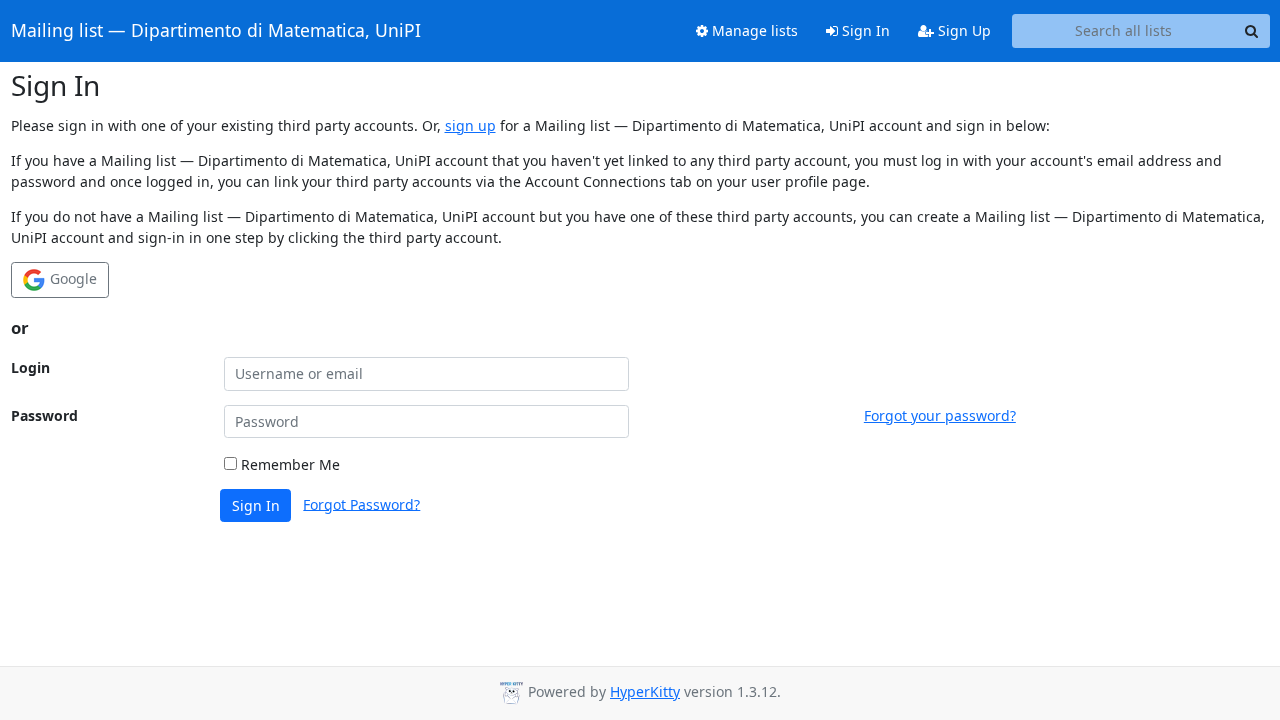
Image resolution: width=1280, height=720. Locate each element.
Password (44, 415)
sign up (470, 125)
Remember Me (288, 464)
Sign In (864, 30)
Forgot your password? (940, 415)
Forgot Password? (361, 503)
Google (71, 278)
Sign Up (962, 30)
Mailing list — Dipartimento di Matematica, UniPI (216, 31)
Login (30, 367)
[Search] (1252, 31)
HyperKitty (645, 691)
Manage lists (753, 30)
